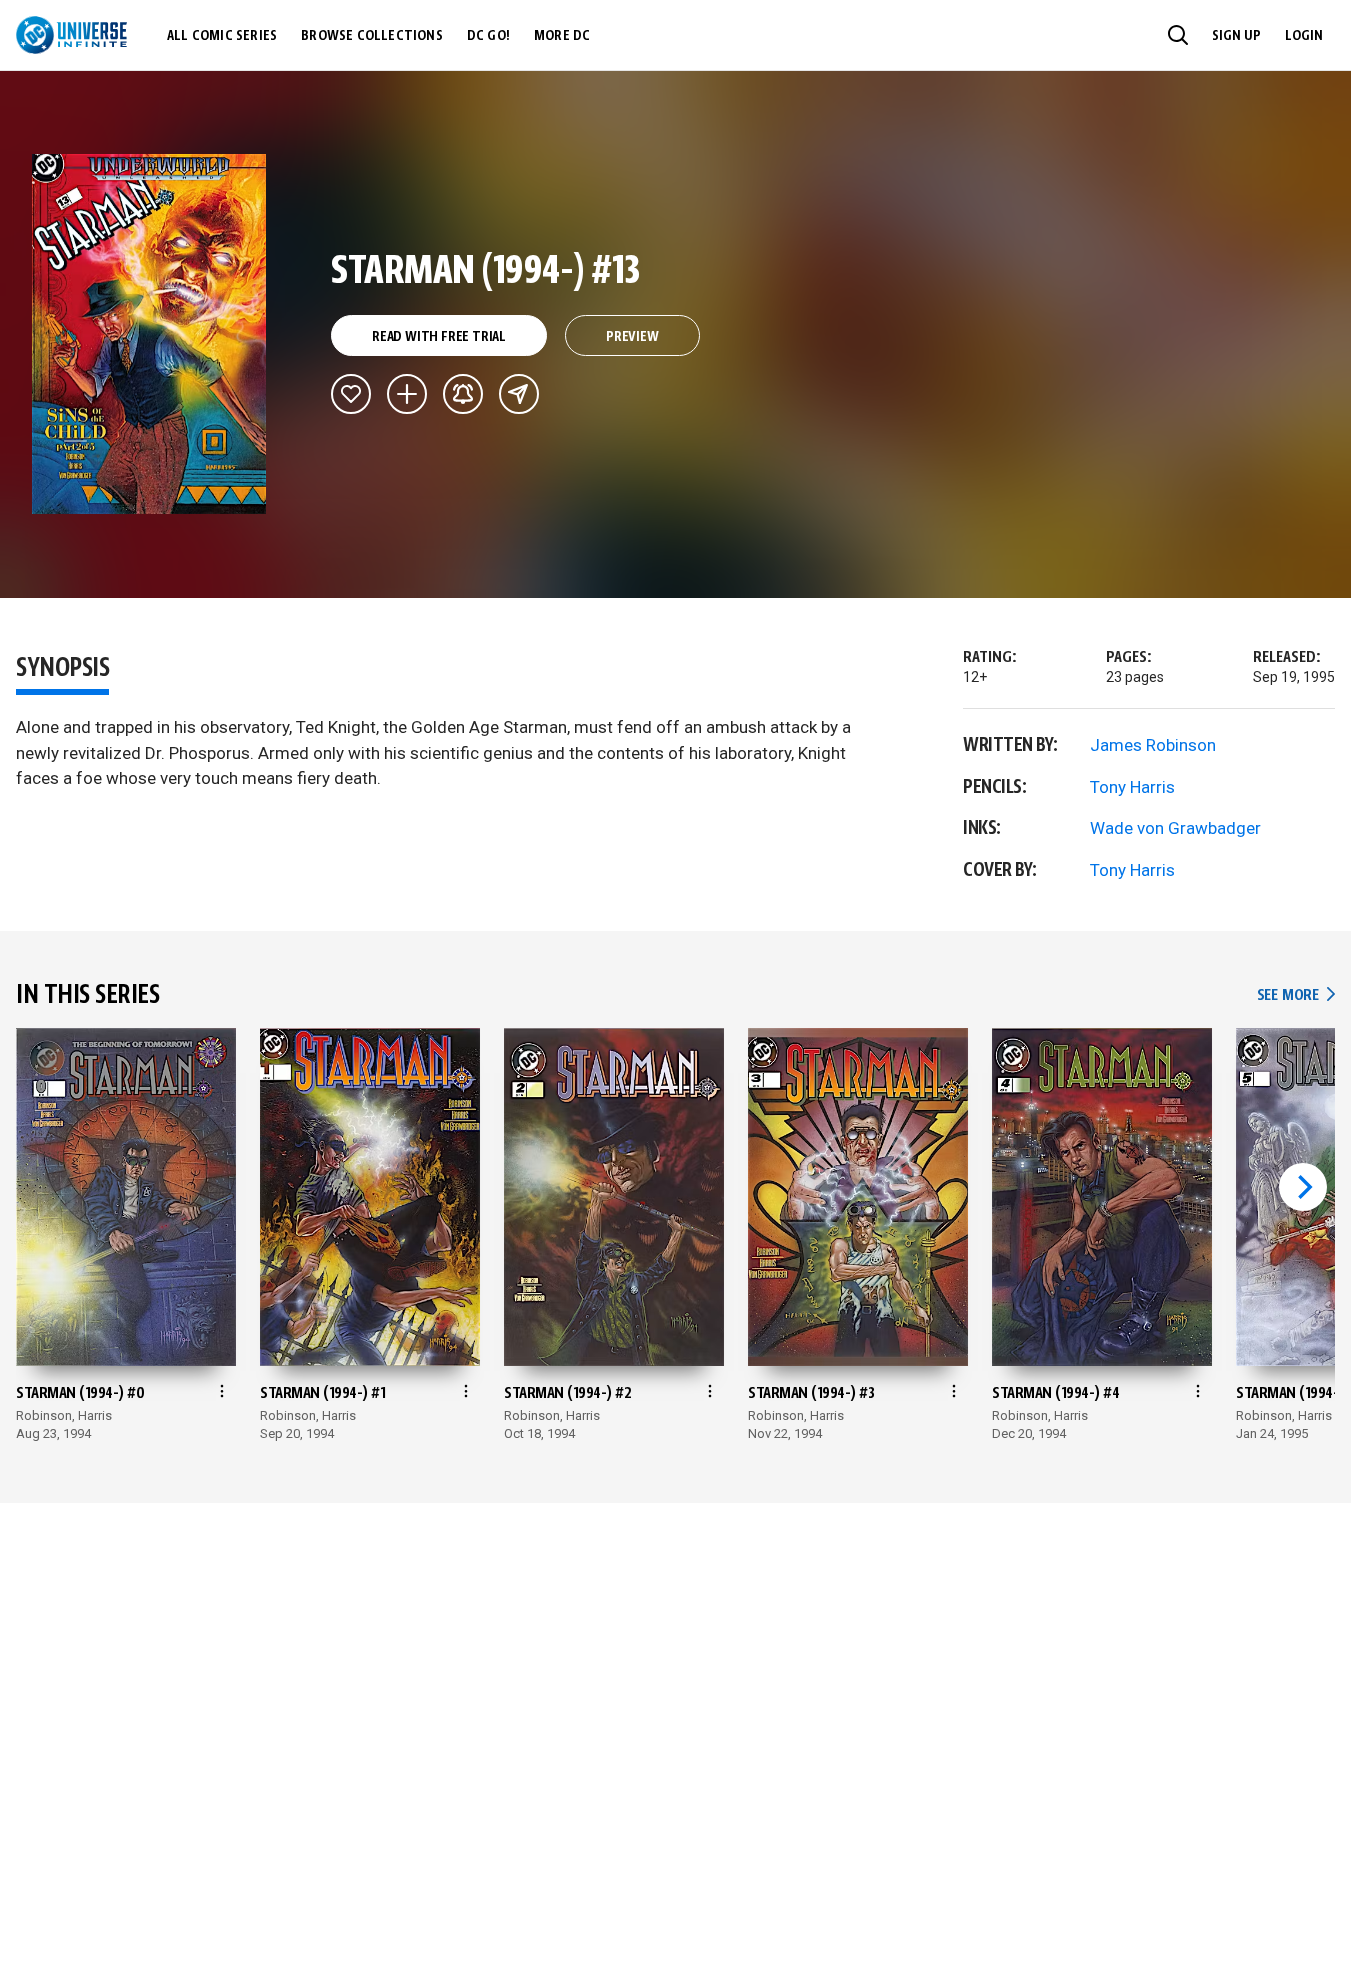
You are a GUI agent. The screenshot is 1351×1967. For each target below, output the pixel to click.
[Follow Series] (463, 394)
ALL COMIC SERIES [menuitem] (222, 36)
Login (1304, 36)
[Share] (519, 394)
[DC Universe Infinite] (71, 35)
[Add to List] (407, 394)
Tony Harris (1132, 787)
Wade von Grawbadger (1175, 828)
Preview (632, 337)
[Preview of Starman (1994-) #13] (149, 334)
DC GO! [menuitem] (488, 36)
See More (1296, 995)
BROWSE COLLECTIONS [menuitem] (372, 36)
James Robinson (1153, 745)
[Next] (1303, 1187)
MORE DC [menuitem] (562, 36)
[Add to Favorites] (351, 394)
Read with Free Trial (439, 337)
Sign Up (1236, 36)
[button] (1178, 35)
